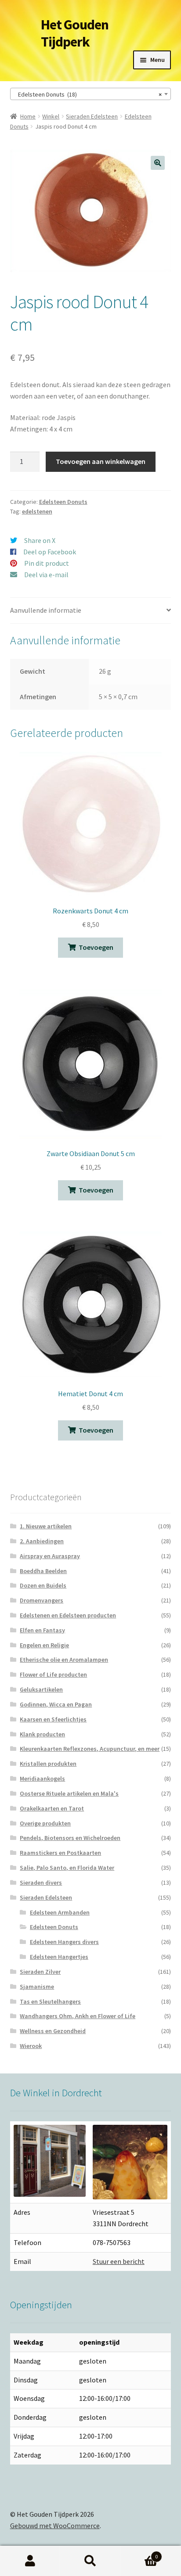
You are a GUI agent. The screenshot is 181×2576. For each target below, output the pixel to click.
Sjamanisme (37, 1987)
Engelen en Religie (44, 1645)
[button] (158, 163)
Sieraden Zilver (40, 1972)
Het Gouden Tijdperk (75, 33)
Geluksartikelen (41, 1689)
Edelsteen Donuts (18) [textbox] (88, 94)
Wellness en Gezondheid (53, 2031)
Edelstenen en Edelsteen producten (68, 1615)
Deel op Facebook (50, 552)
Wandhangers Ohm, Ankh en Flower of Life (78, 2016)
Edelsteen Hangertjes (59, 1957)
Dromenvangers (42, 1600)
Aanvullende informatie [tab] (46, 610)
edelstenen (37, 511)
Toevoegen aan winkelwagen (101, 461)
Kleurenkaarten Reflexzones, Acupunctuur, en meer (90, 1749)
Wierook (31, 2046)
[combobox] (91, 94)
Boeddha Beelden (43, 1571)
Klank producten (42, 1734)
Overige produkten (45, 1823)
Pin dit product (47, 563)
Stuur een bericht (119, 2261)
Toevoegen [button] (96, 947)
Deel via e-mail (46, 575)
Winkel (51, 116)
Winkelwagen (139, 2553)
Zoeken (90, 2561)
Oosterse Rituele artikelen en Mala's (69, 1793)
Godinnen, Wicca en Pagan (56, 1704)
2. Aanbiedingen (42, 1541)
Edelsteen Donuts (63, 502)
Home (28, 116)
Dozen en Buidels (43, 1585)
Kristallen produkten (48, 1764)
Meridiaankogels (42, 1778)
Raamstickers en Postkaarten (60, 1853)
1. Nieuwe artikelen (46, 1526)
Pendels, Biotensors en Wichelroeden (70, 1838)
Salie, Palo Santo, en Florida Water (67, 1868)
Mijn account (30, 2561)
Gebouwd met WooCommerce (55, 2526)
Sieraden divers (41, 1883)
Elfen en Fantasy (42, 1630)
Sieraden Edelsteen (92, 116)
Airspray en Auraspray (50, 1556)
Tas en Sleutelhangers (50, 2001)
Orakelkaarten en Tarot (52, 1808)
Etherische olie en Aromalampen (64, 1660)
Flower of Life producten (53, 1674)
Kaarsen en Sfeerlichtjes (53, 1719)
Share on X (40, 540)
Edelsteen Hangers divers (64, 1942)
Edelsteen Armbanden (60, 1912)
